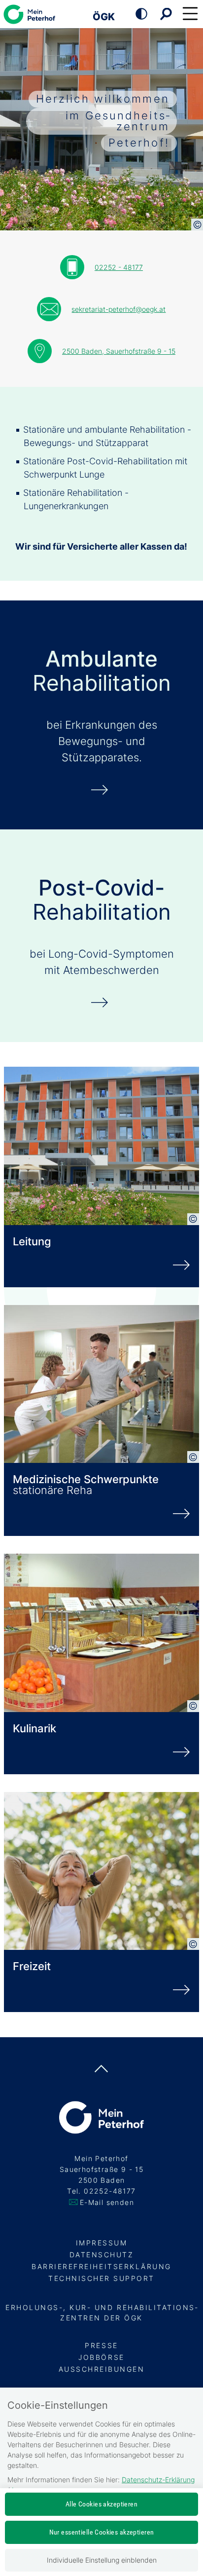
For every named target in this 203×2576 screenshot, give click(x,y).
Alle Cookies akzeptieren (101, 2504)
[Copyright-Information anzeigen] (197, 224)
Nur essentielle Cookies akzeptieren (102, 2532)
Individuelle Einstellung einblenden (102, 2560)
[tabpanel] (101, 119)
